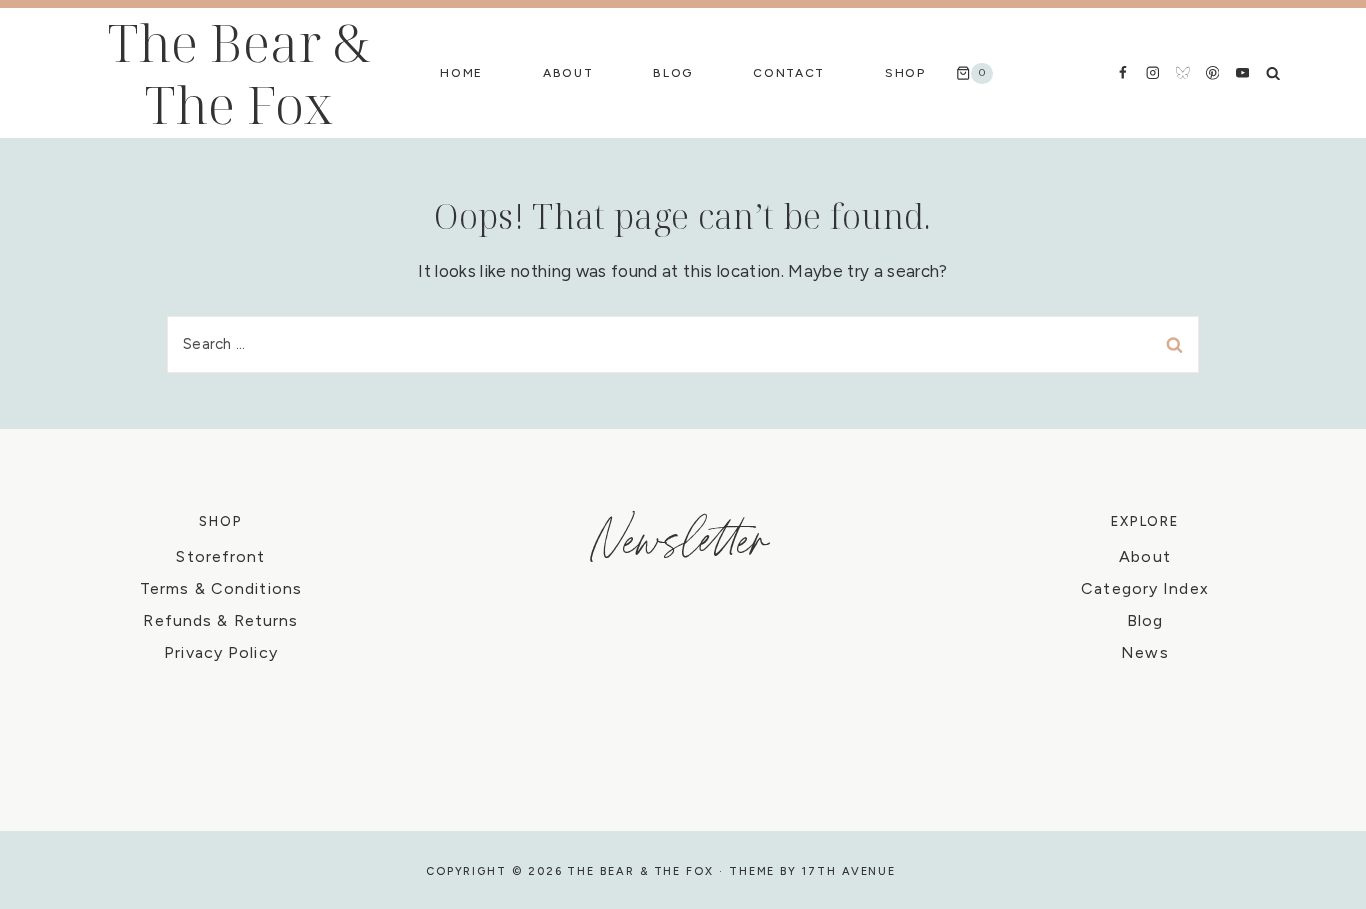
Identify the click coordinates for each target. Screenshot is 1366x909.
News (1144, 652)
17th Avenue (849, 871)
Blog (673, 73)
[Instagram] (1152, 72)
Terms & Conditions (221, 588)
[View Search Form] (1273, 73)
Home (461, 73)
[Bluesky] (1182, 72)
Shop (905, 73)
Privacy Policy (221, 652)
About (568, 73)
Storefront (220, 556)
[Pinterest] (1212, 72)
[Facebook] (1122, 72)
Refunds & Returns (220, 620)
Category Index (1145, 588)
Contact (789, 73)
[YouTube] (1242, 72)
